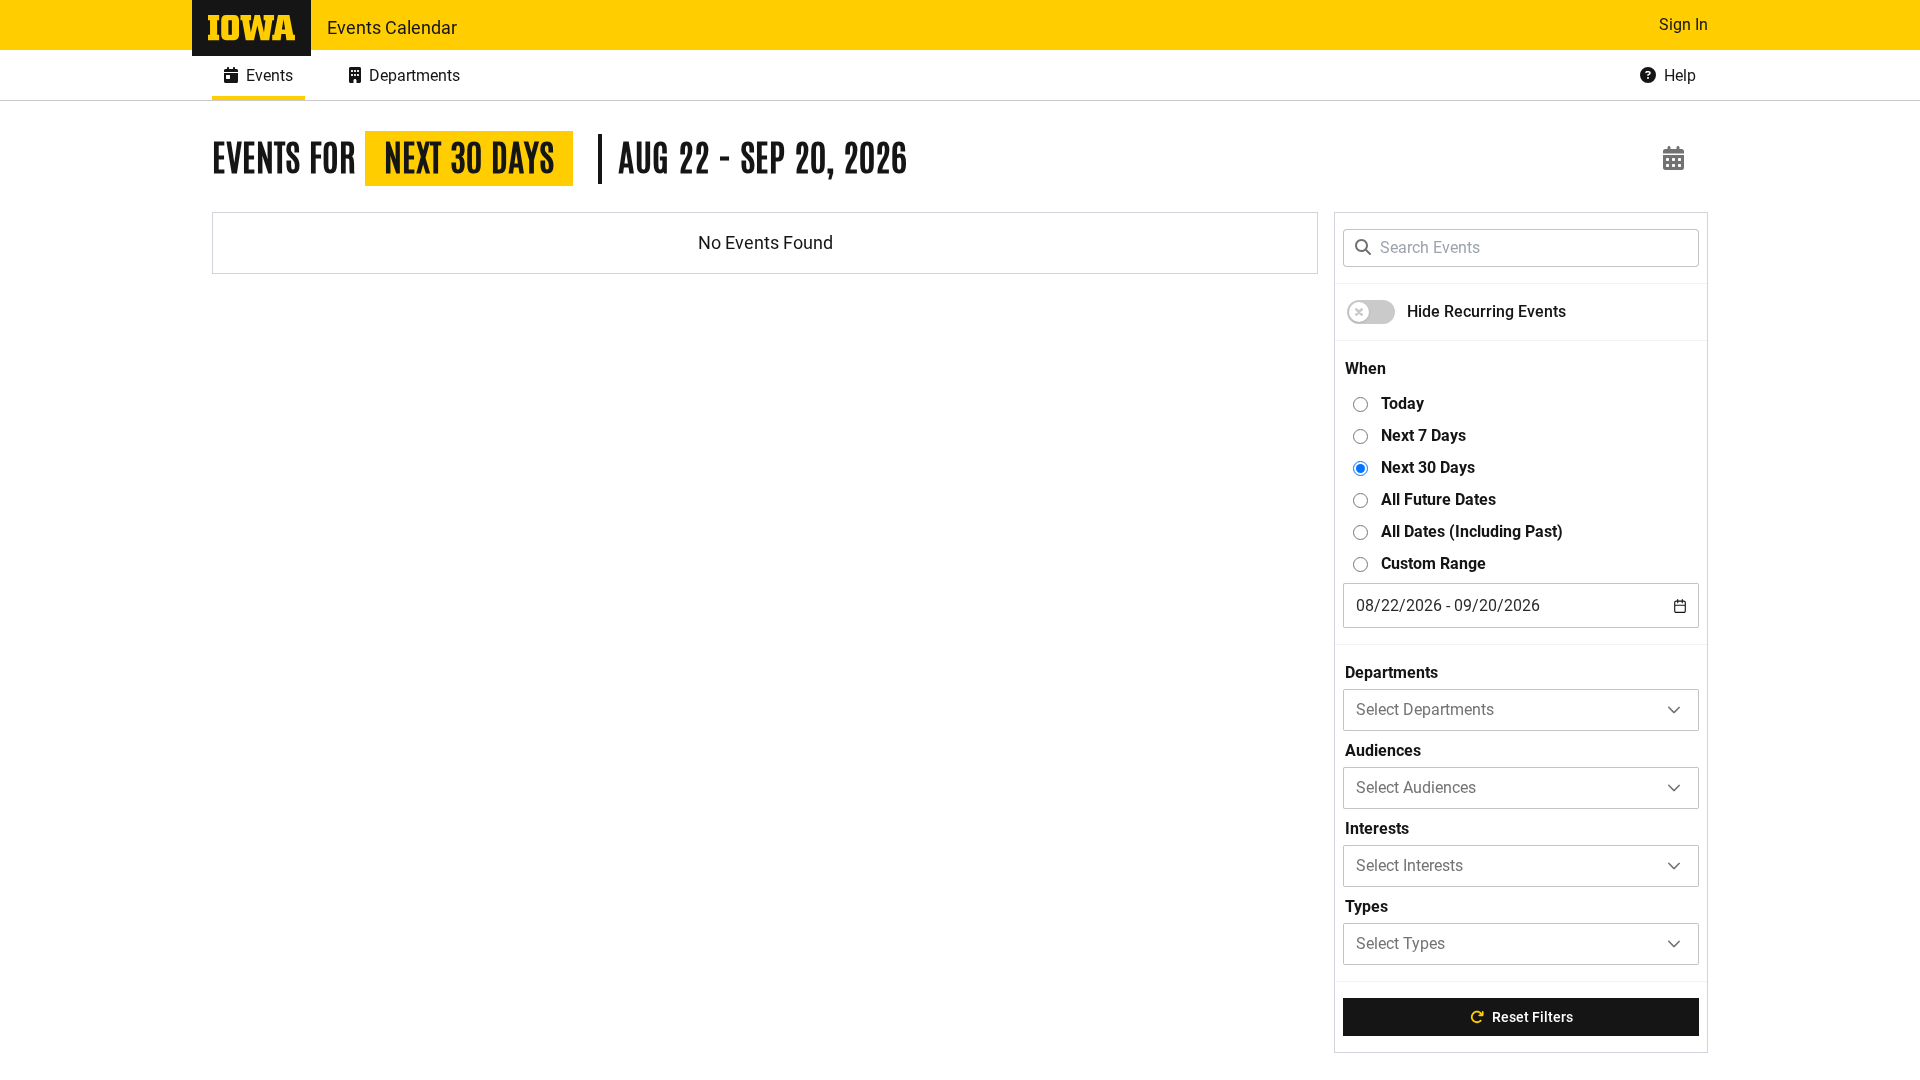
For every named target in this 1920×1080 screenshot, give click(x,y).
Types (1366, 906)
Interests (1377, 828)
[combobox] (1521, 605)
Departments (1391, 672)
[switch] (1371, 312)
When (1365, 368)
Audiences (1383, 750)
